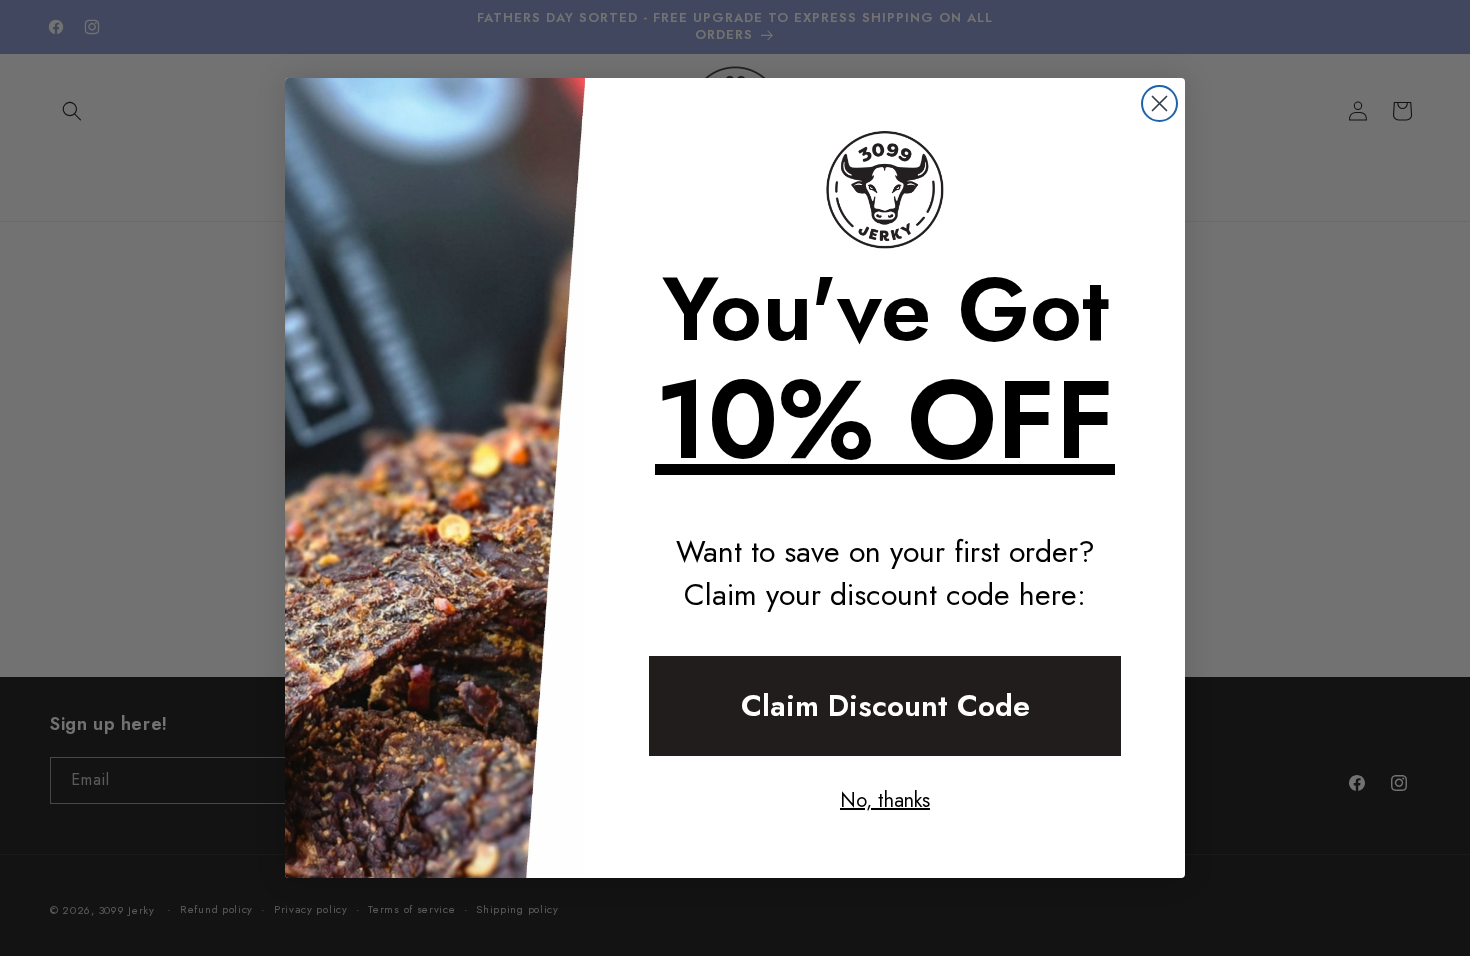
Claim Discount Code (885, 705)
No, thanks (885, 800)
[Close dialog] (1159, 103)
